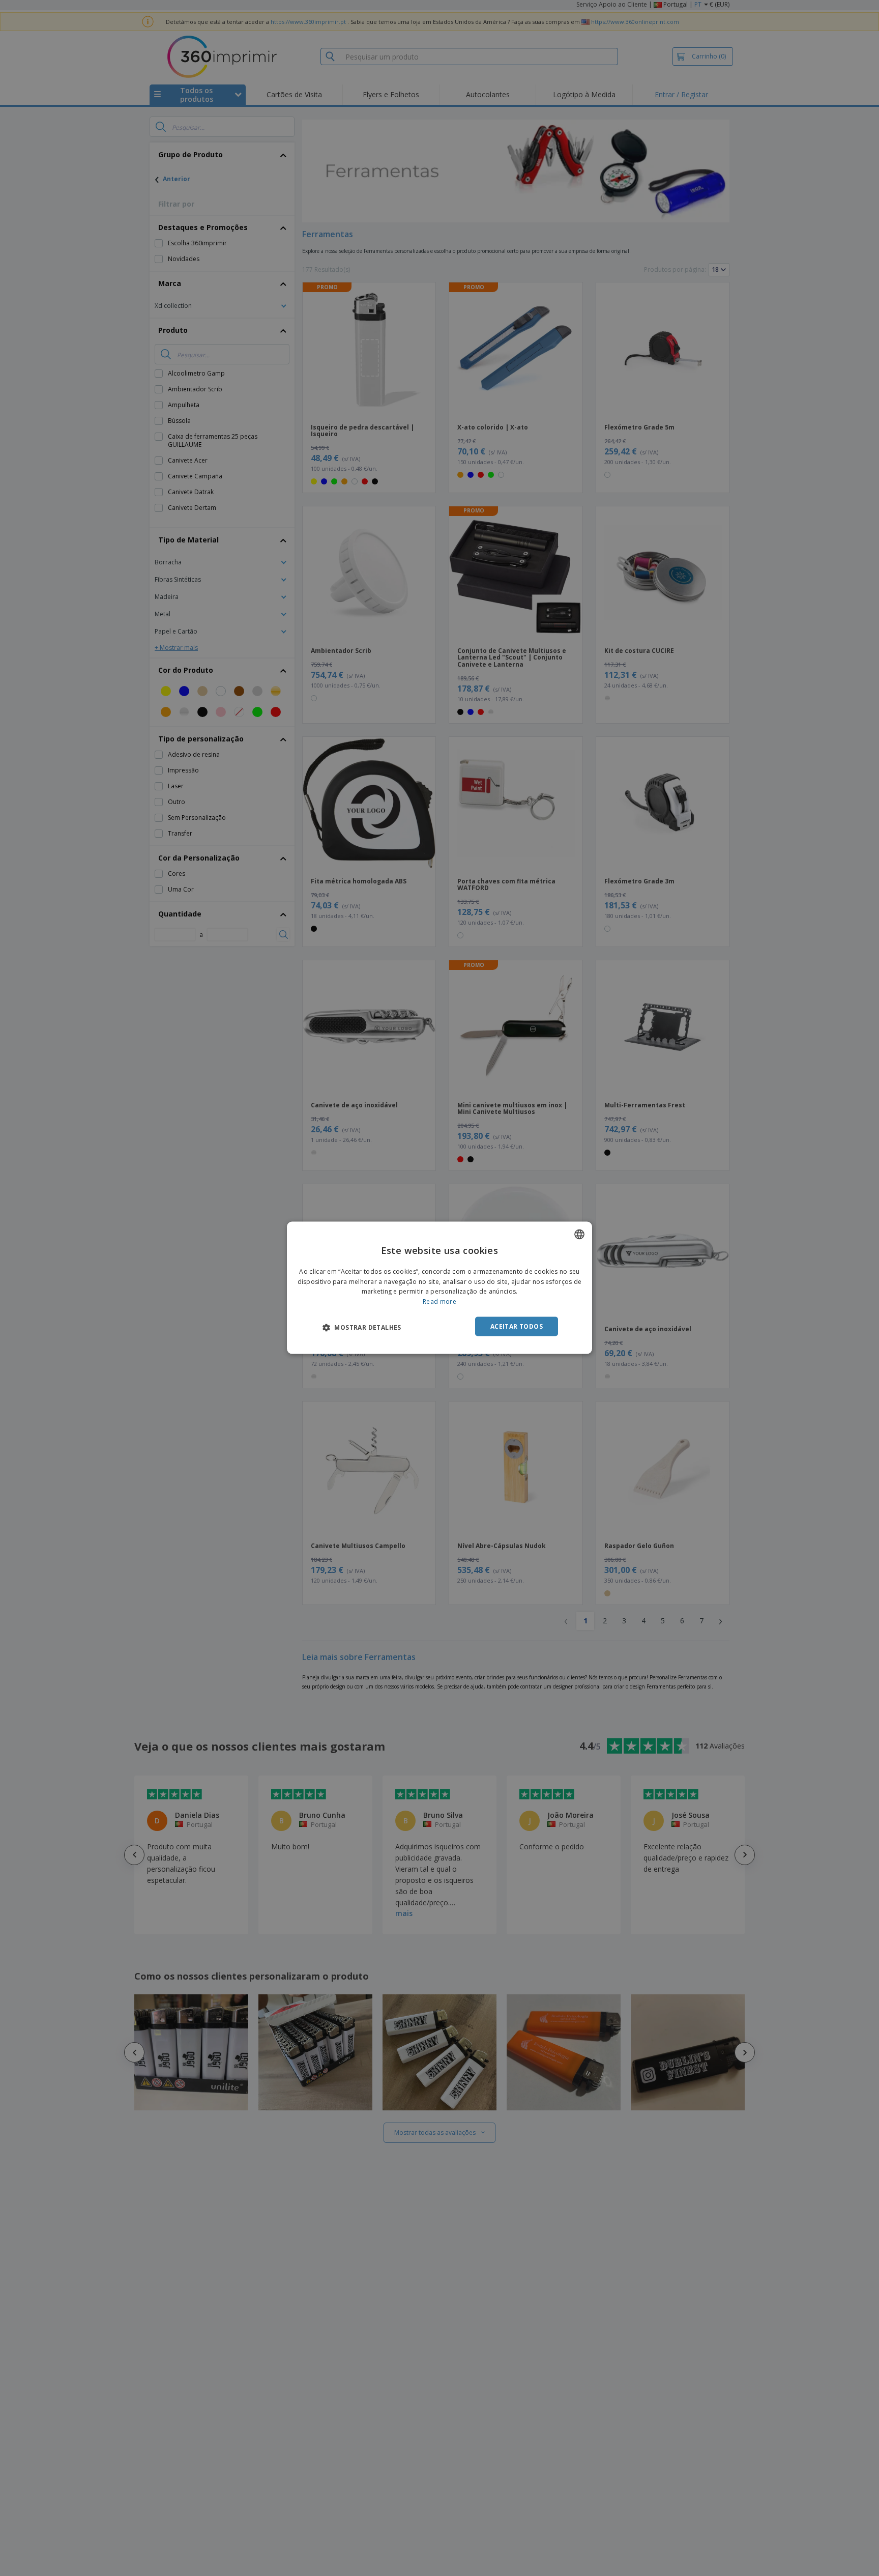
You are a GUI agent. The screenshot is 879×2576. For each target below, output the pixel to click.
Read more (439, 1301)
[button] (362, 1327)
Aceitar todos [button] (517, 1326)
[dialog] (439, 1288)
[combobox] (579, 1235)
